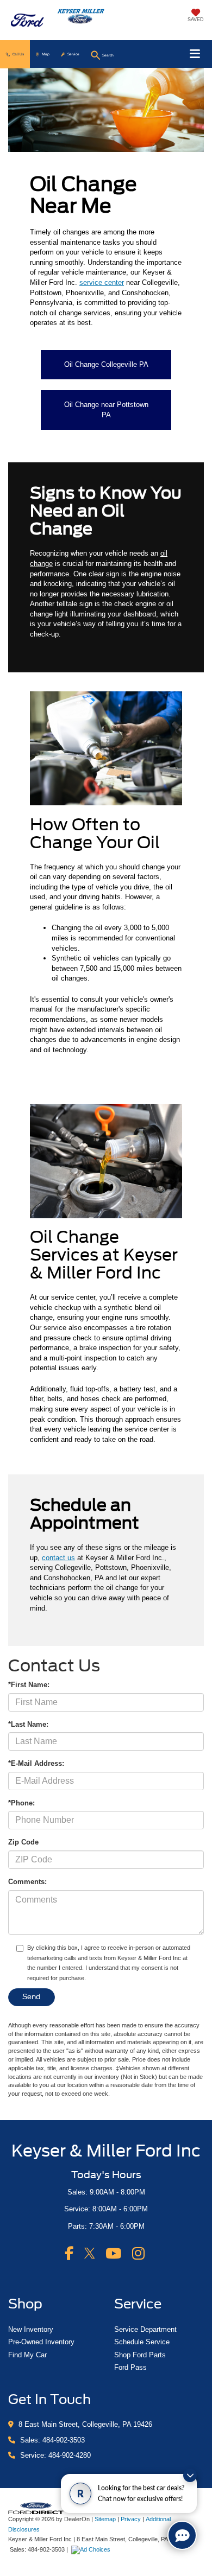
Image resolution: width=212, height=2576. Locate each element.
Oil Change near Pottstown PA (106, 410)
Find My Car (27, 2355)
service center (102, 282)
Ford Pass (130, 2367)
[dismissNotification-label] (190, 2475)
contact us (58, 1558)
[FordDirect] (36, 2507)
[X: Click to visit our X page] (90, 2253)
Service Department (145, 2329)
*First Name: (29, 1685)
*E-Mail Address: (36, 1763)
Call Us (18, 54)
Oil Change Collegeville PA (106, 364)
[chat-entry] (182, 2535)
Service (73, 54)
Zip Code (23, 1842)
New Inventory (31, 2329)
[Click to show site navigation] (195, 54)
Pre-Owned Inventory (41, 2342)
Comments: (27, 1882)
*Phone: (21, 1803)
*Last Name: (28, 1724)
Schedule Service (142, 2342)
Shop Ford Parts (140, 2355)
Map (45, 54)
